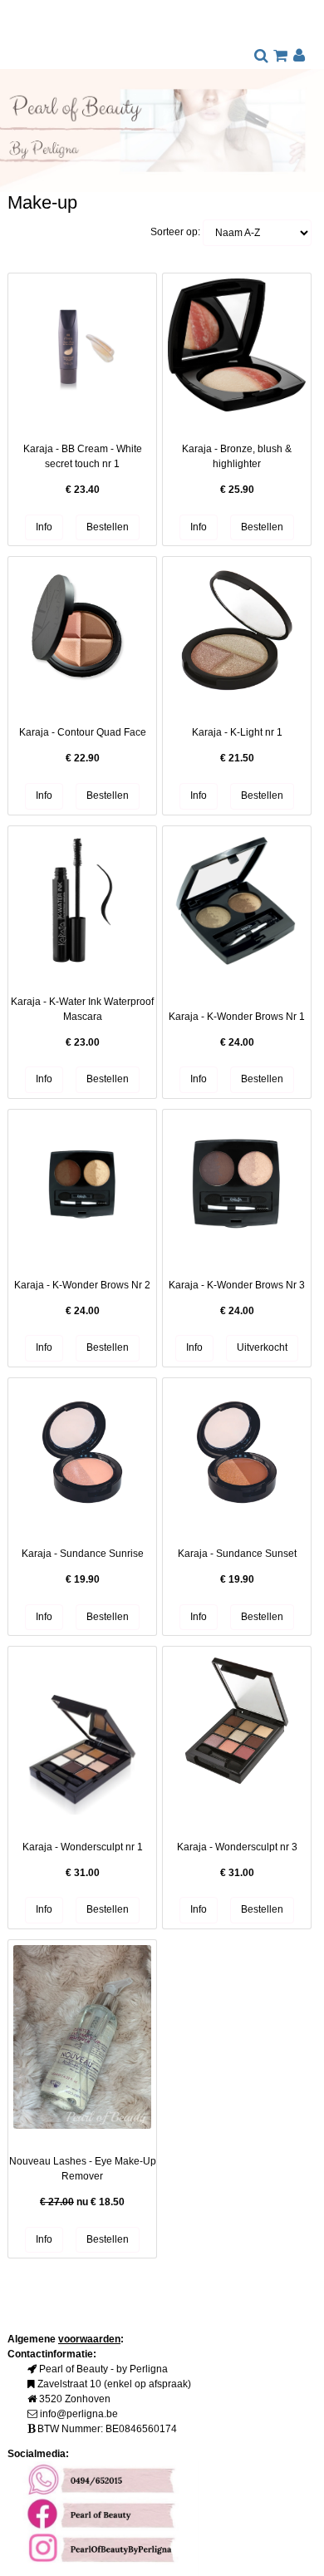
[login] (299, 57)
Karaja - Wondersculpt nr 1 (83, 1847)
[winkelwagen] (280, 57)
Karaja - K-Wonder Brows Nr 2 (82, 1285)
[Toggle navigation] (21, 39)
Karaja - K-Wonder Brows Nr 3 (237, 1285)
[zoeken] (261, 57)
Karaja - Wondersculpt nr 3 (237, 1847)
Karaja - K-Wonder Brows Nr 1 (237, 1017)
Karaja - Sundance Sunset (237, 1554)
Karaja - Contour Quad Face (83, 732)
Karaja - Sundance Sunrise (83, 1554)
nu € (82, 2202)
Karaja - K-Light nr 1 (237, 732)
